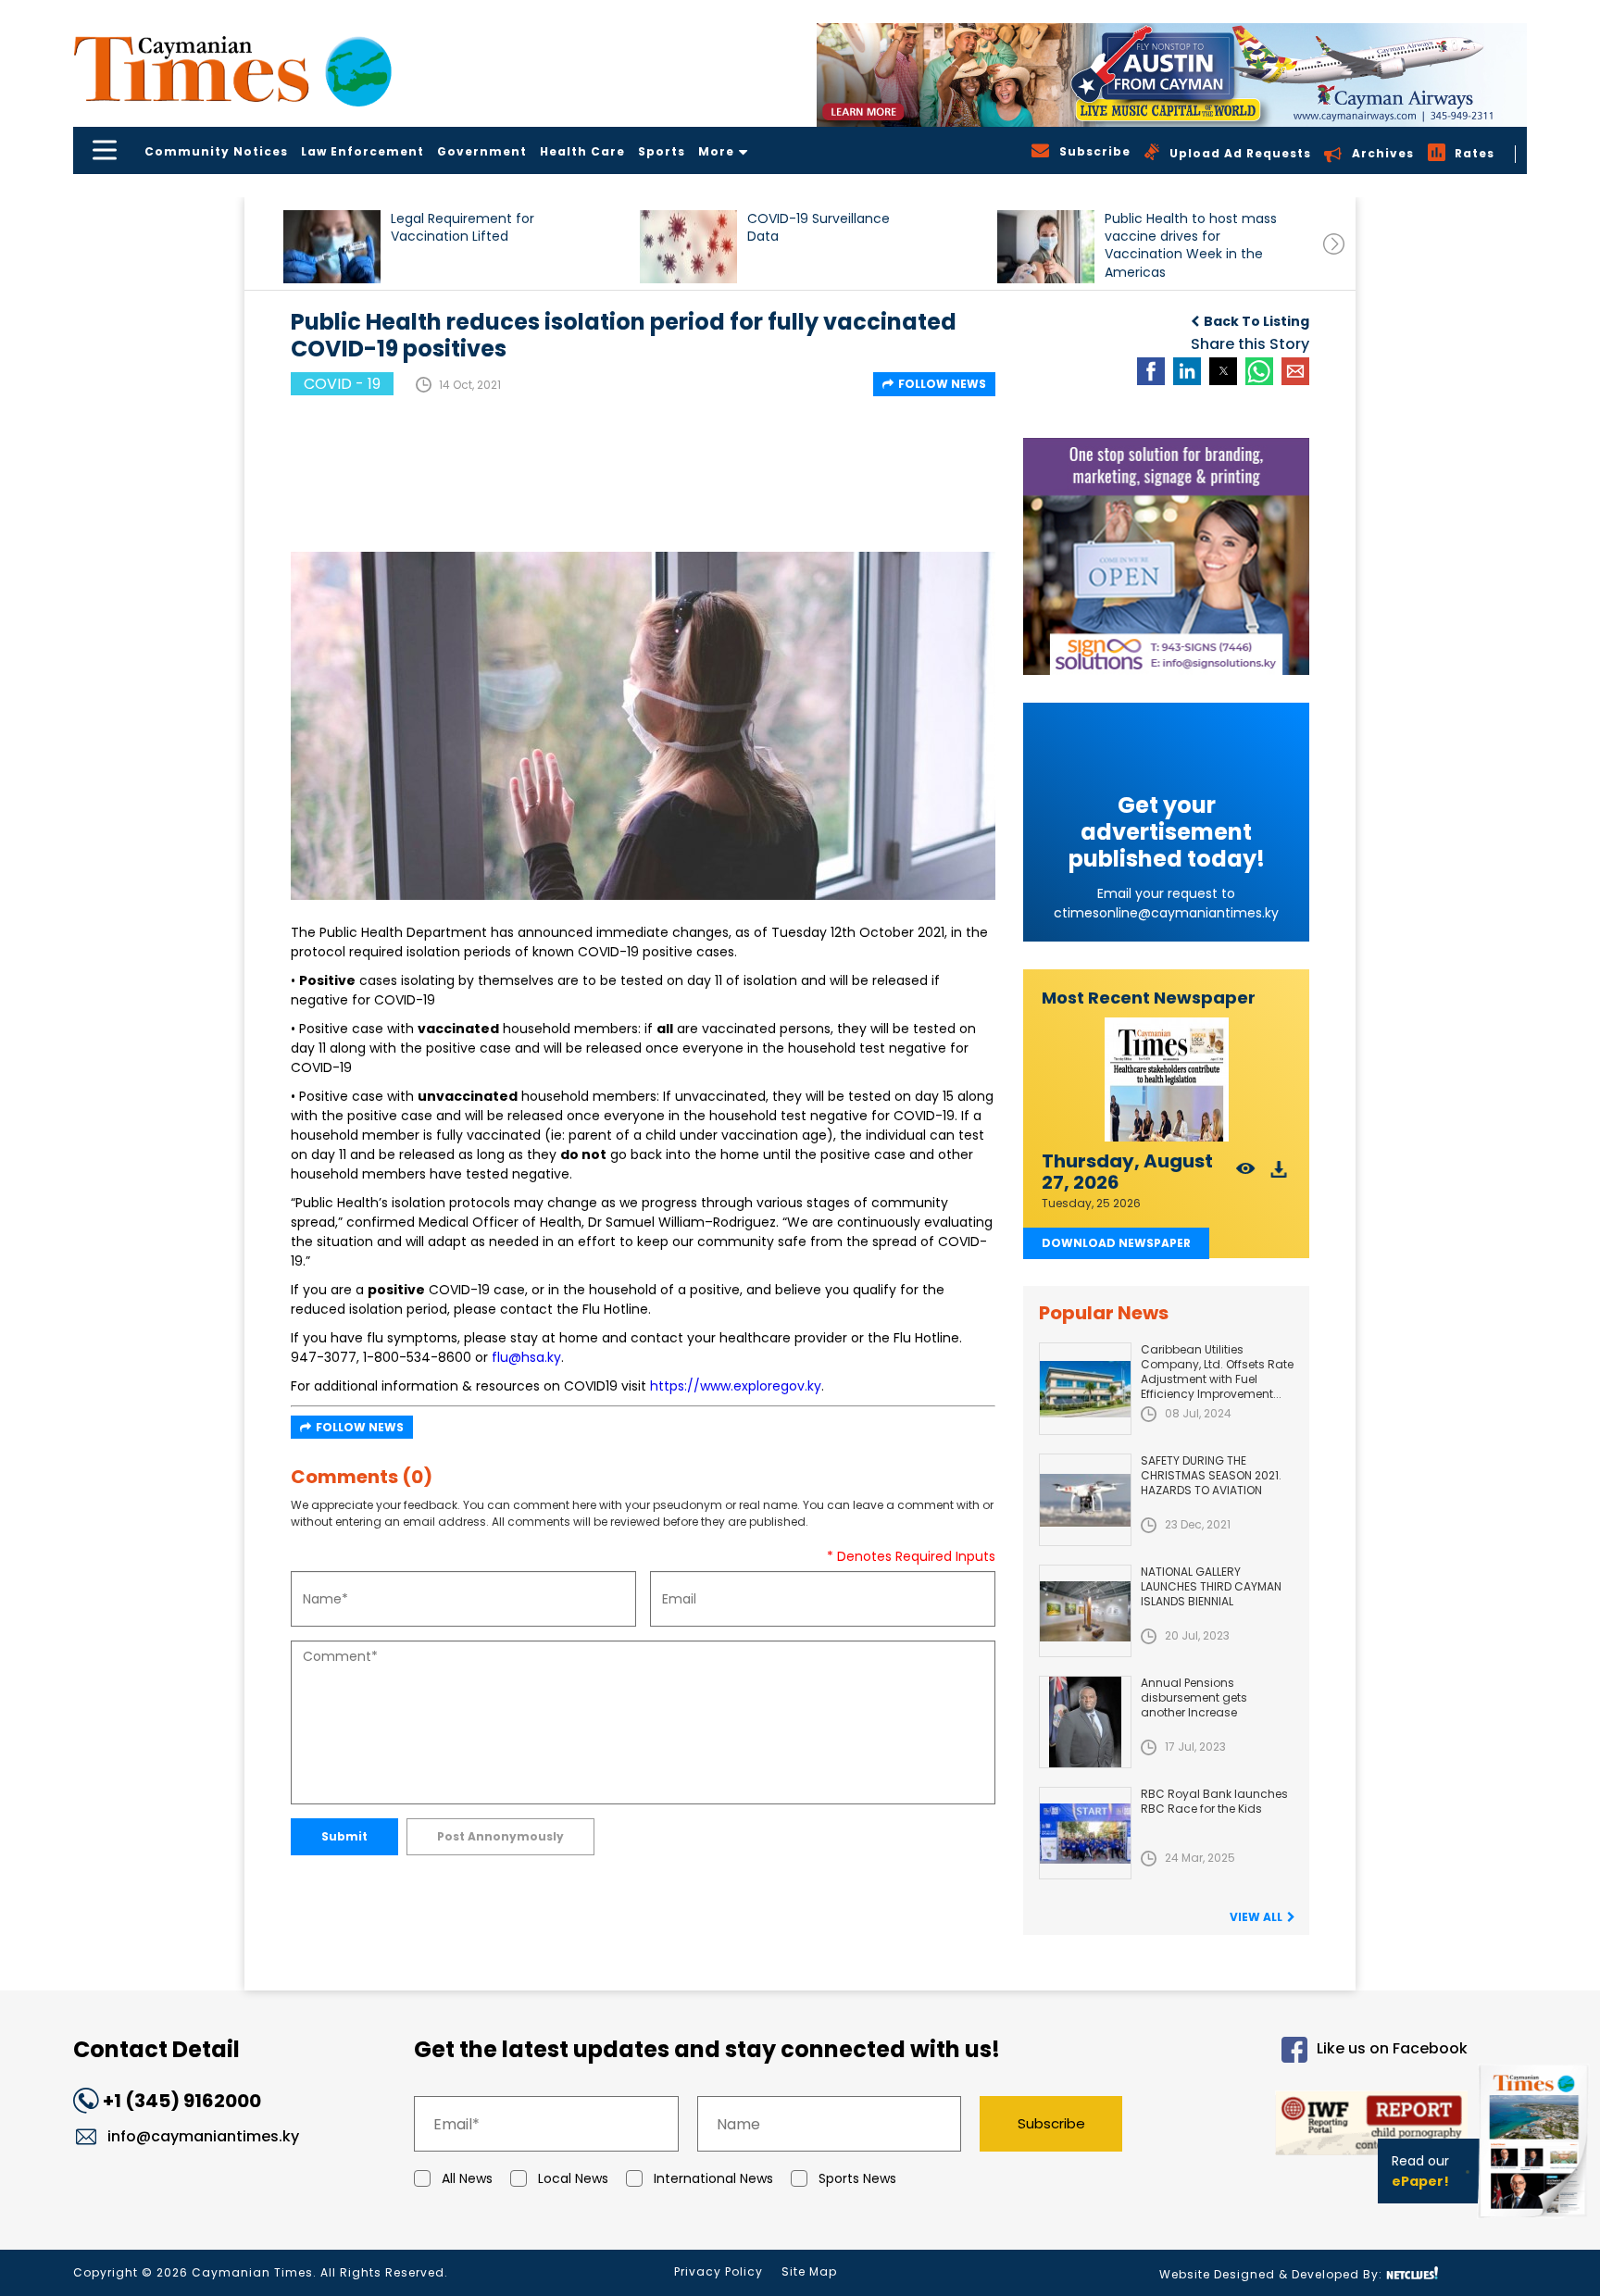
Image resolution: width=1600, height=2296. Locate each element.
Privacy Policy (719, 2271)
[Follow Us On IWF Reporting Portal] (1311, 2126)
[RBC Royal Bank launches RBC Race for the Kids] (1085, 1833)
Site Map (809, 2271)
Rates (1475, 153)
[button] (332, 247)
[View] (1246, 1174)
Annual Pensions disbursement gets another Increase (1194, 1697)
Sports (662, 151)
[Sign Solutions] (1166, 556)
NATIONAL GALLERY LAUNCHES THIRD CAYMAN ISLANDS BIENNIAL (1211, 1586)
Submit (344, 1836)
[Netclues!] (1412, 2273)
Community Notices (216, 151)
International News (713, 2178)
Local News (573, 2178)
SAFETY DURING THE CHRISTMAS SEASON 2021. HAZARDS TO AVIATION (1211, 1475)
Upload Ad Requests (1240, 153)
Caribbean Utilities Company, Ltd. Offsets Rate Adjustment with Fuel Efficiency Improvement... (1217, 1372)
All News (467, 2178)
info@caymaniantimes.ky (203, 2136)
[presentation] (1334, 244)
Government (482, 151)
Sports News (857, 2178)
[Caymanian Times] (232, 69)
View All (1256, 1917)
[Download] (1279, 1174)
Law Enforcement (362, 151)
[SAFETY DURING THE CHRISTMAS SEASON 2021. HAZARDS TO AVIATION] (1085, 1500)
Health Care (582, 151)
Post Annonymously (500, 1836)
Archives (1383, 153)
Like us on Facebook (1392, 2049)
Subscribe (1051, 2123)
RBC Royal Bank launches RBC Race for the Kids (1214, 1801)
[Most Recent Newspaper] (1166, 1080)
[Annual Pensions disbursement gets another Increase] (1085, 1722)
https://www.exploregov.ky (736, 1386)
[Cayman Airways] (1172, 75)
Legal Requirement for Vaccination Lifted (462, 228)
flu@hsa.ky (526, 1357)
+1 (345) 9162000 (182, 2101)
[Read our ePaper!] (1535, 2221)
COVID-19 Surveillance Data (819, 228)
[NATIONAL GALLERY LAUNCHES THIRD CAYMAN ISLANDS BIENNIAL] (1085, 1611)
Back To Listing (1256, 321)
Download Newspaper (1116, 1243)
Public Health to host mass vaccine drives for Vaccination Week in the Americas (1191, 245)
